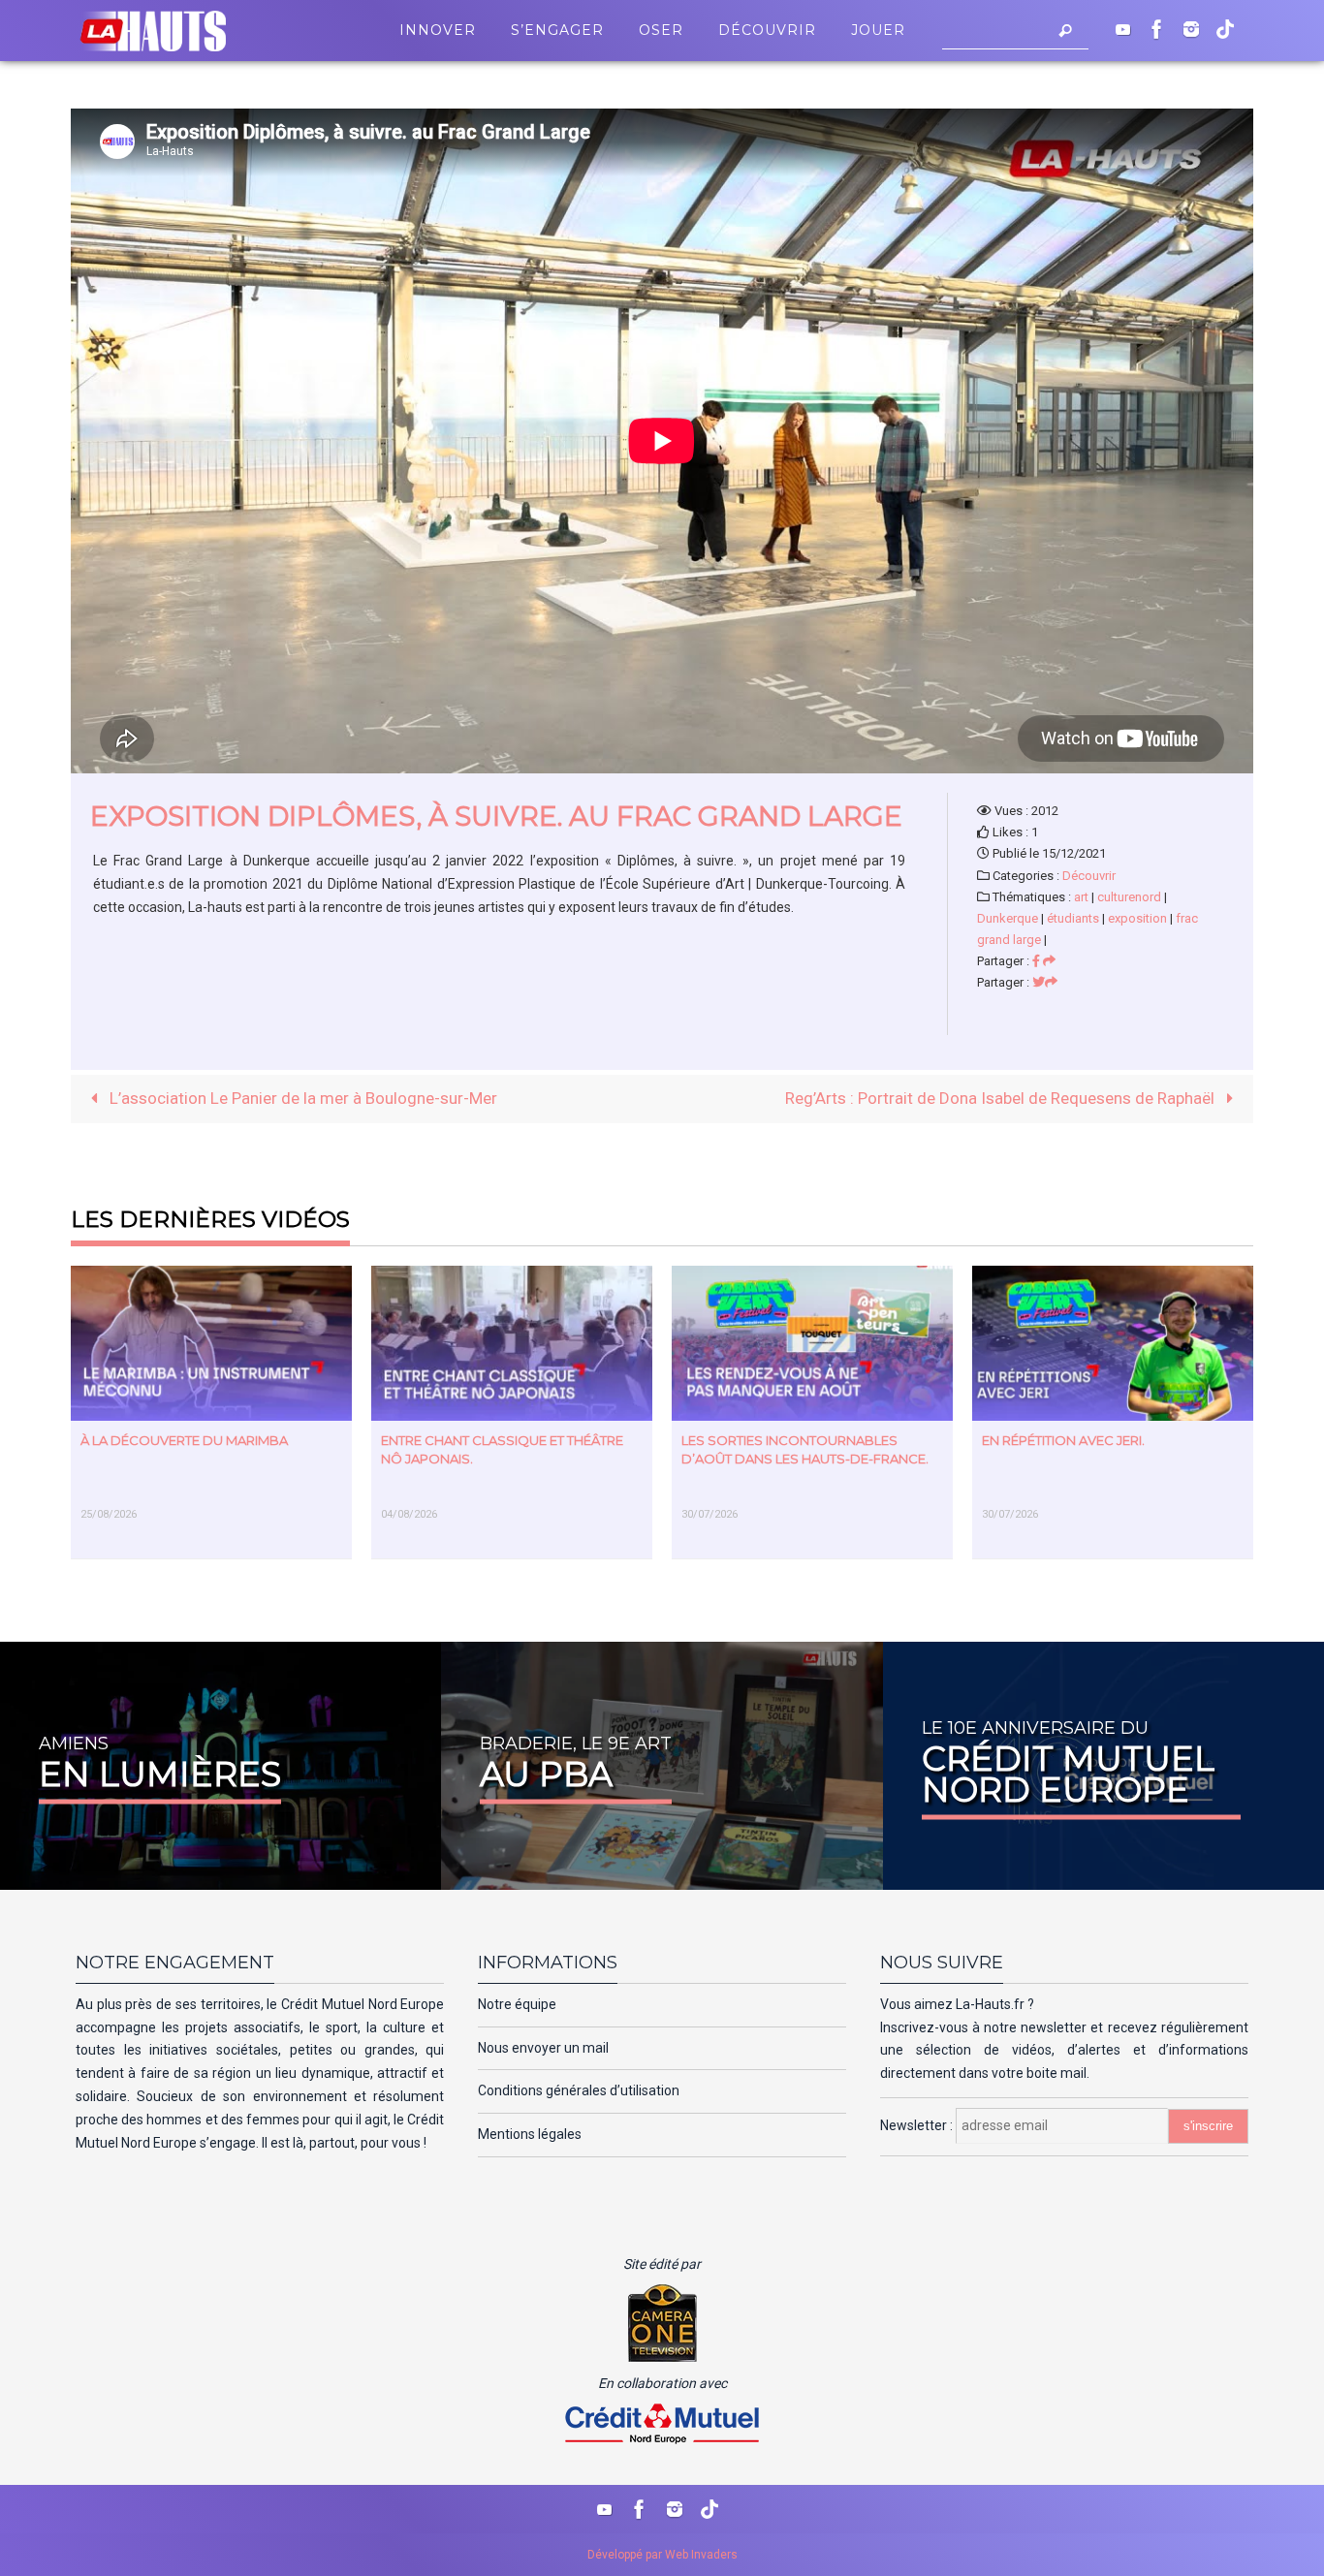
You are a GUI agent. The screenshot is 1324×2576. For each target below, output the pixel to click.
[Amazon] (1225, 29)
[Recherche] (1065, 31)
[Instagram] (1191, 29)
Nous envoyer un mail (543, 2048)
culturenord (1129, 897)
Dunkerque (1008, 918)
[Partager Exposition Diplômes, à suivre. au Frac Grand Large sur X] (1045, 982)
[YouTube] (1123, 29)
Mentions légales (530, 2134)
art (1081, 897)
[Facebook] (1157, 29)
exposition (1137, 918)
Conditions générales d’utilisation (579, 2090)
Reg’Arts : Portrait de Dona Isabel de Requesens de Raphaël (1002, 1098)
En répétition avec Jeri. (1063, 1440)
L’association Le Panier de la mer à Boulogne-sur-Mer (301, 1098)
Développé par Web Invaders (662, 2555)
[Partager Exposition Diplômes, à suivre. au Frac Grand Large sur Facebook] (1044, 961)
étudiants (1073, 918)
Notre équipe (517, 2004)
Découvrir (1089, 876)
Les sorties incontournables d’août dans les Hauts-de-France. (805, 1449)
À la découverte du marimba (184, 1440)
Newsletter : (918, 2125)
